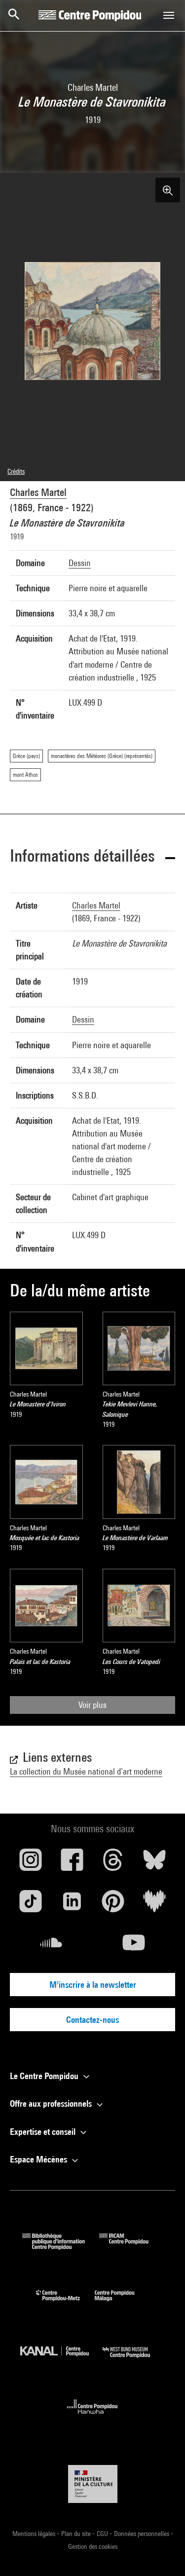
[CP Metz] (65, 2303)
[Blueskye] (154, 1863)
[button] (92, 857)
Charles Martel (38, 492)
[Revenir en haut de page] (162, 2553)
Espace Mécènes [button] (39, 2159)
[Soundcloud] (51, 1946)
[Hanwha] (92, 2417)
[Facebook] (72, 1863)
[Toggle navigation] (169, 15)
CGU (103, 2534)
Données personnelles (142, 2534)
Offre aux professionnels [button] (52, 2103)
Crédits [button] (16, 471)
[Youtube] (134, 1946)
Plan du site (77, 2534)
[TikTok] (31, 1905)
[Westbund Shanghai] (134, 2360)
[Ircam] (131, 2247)
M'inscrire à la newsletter (93, 1985)
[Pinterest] (113, 1905)
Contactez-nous (92, 2020)
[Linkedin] (72, 1905)
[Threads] (113, 1863)
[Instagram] (31, 1863)
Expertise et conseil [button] (44, 2132)
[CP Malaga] (122, 2303)
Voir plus (92, 1705)
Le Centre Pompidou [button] (45, 2076)
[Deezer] (154, 1905)
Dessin (80, 563)
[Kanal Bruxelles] (62, 2360)
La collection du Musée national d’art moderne (86, 1771)
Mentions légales (35, 2534)
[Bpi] (61, 2247)
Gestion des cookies (93, 2546)
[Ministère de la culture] (93, 2484)
